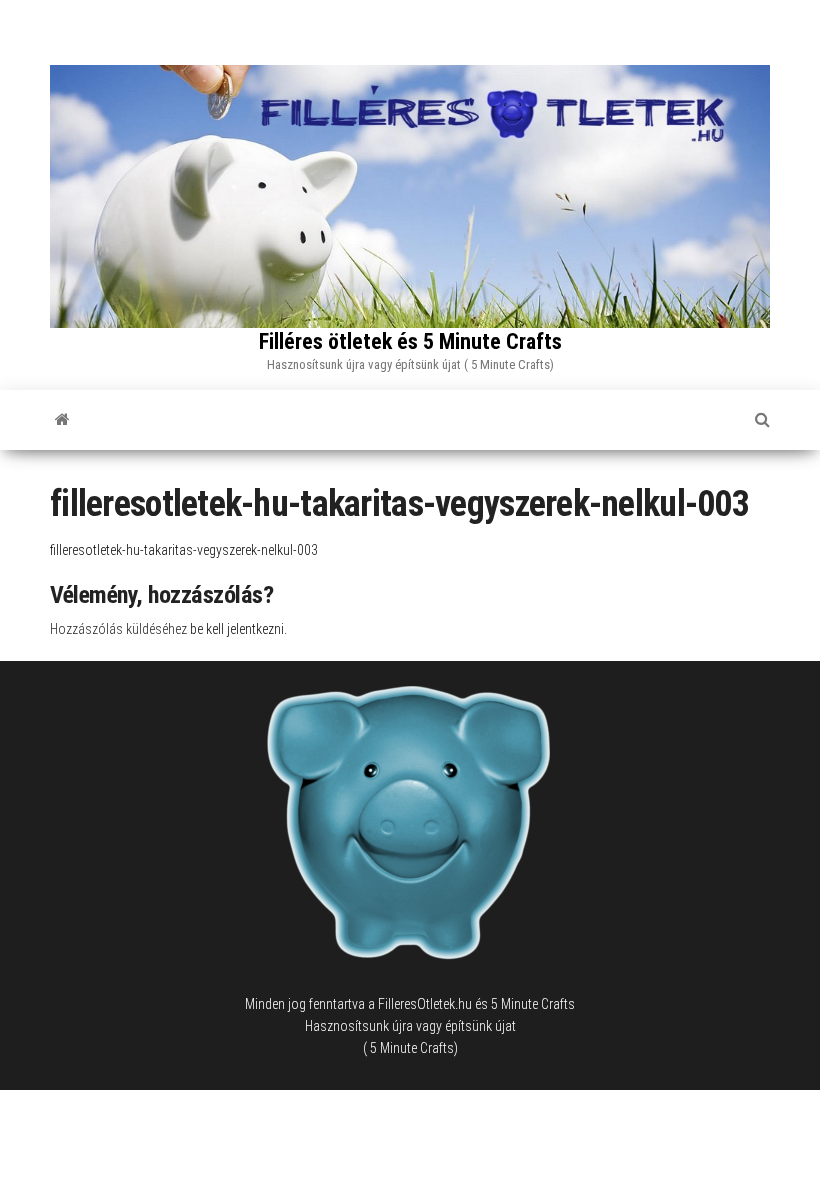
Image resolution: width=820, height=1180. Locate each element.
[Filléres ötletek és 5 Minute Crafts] (62, 420)
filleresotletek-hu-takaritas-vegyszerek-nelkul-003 (184, 550)
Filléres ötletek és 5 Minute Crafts (410, 341)
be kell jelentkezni (237, 629)
